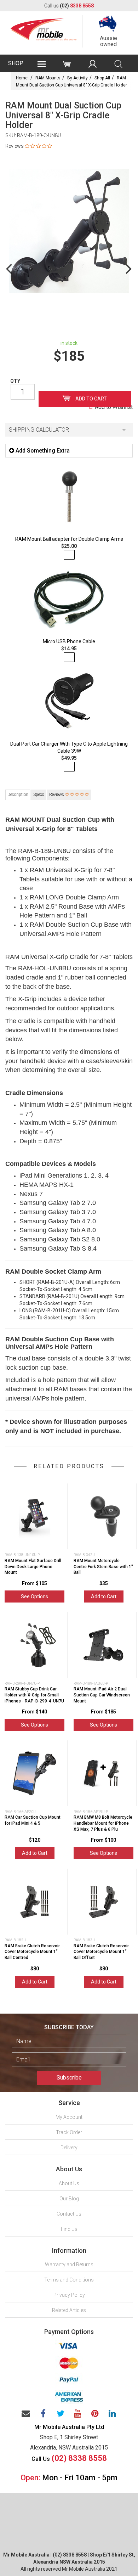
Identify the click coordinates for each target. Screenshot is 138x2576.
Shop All (102, 78)
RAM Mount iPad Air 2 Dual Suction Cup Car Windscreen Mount (102, 1695)
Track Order (69, 2132)
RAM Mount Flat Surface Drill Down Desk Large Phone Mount (33, 1567)
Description (18, 795)
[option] (69, 231)
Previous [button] (9, 268)
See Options (34, 1596)
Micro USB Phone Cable (69, 641)
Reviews (57, 795)
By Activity (77, 78)
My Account (69, 2117)
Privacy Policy (69, 2295)
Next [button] (129, 268)
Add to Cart (91, 399)
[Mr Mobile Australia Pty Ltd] (44, 28)
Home (22, 78)
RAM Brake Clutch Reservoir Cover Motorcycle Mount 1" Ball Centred (32, 1952)
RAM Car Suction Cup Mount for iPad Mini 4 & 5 (33, 1820)
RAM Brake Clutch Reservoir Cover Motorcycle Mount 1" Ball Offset (101, 1952)
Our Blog (69, 2199)
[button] (69, 430)
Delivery (69, 2148)
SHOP (16, 63)
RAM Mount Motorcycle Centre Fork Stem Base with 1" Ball (103, 1567)
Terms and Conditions (69, 2280)
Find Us (69, 2229)
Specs (39, 795)
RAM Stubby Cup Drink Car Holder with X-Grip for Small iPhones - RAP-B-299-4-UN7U (34, 1695)
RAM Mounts (48, 78)
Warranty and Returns (69, 2264)
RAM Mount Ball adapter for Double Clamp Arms (69, 539)
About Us (69, 2183)
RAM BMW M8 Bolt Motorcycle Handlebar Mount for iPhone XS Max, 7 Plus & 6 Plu (103, 1823)
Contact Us (69, 2214)
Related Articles (69, 2310)
